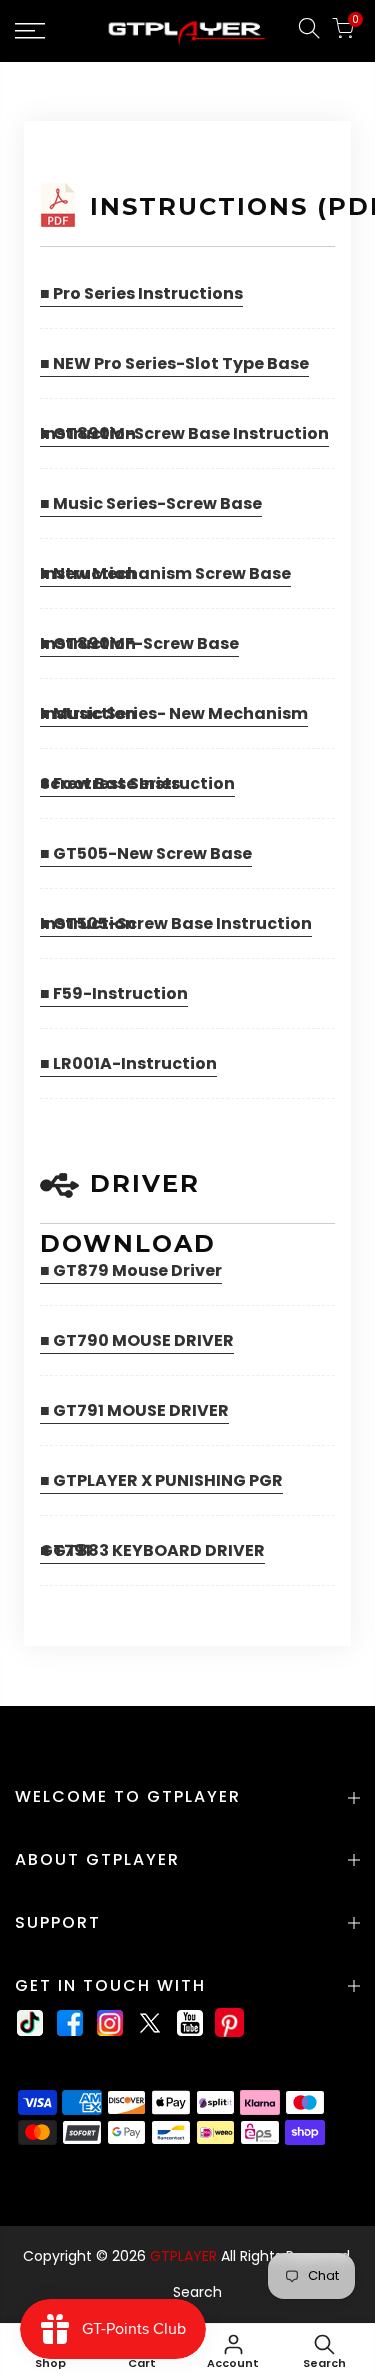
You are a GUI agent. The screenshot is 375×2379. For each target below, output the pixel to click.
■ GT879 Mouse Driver (131, 1270)
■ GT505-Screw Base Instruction (176, 923)
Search (197, 2292)
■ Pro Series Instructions (141, 293)
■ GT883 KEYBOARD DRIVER (152, 1550)
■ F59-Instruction (114, 993)
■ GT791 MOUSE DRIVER (134, 1410)
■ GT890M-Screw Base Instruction (184, 433)
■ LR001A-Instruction (128, 1063)
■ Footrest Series (110, 783)
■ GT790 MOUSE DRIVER (137, 1340)
